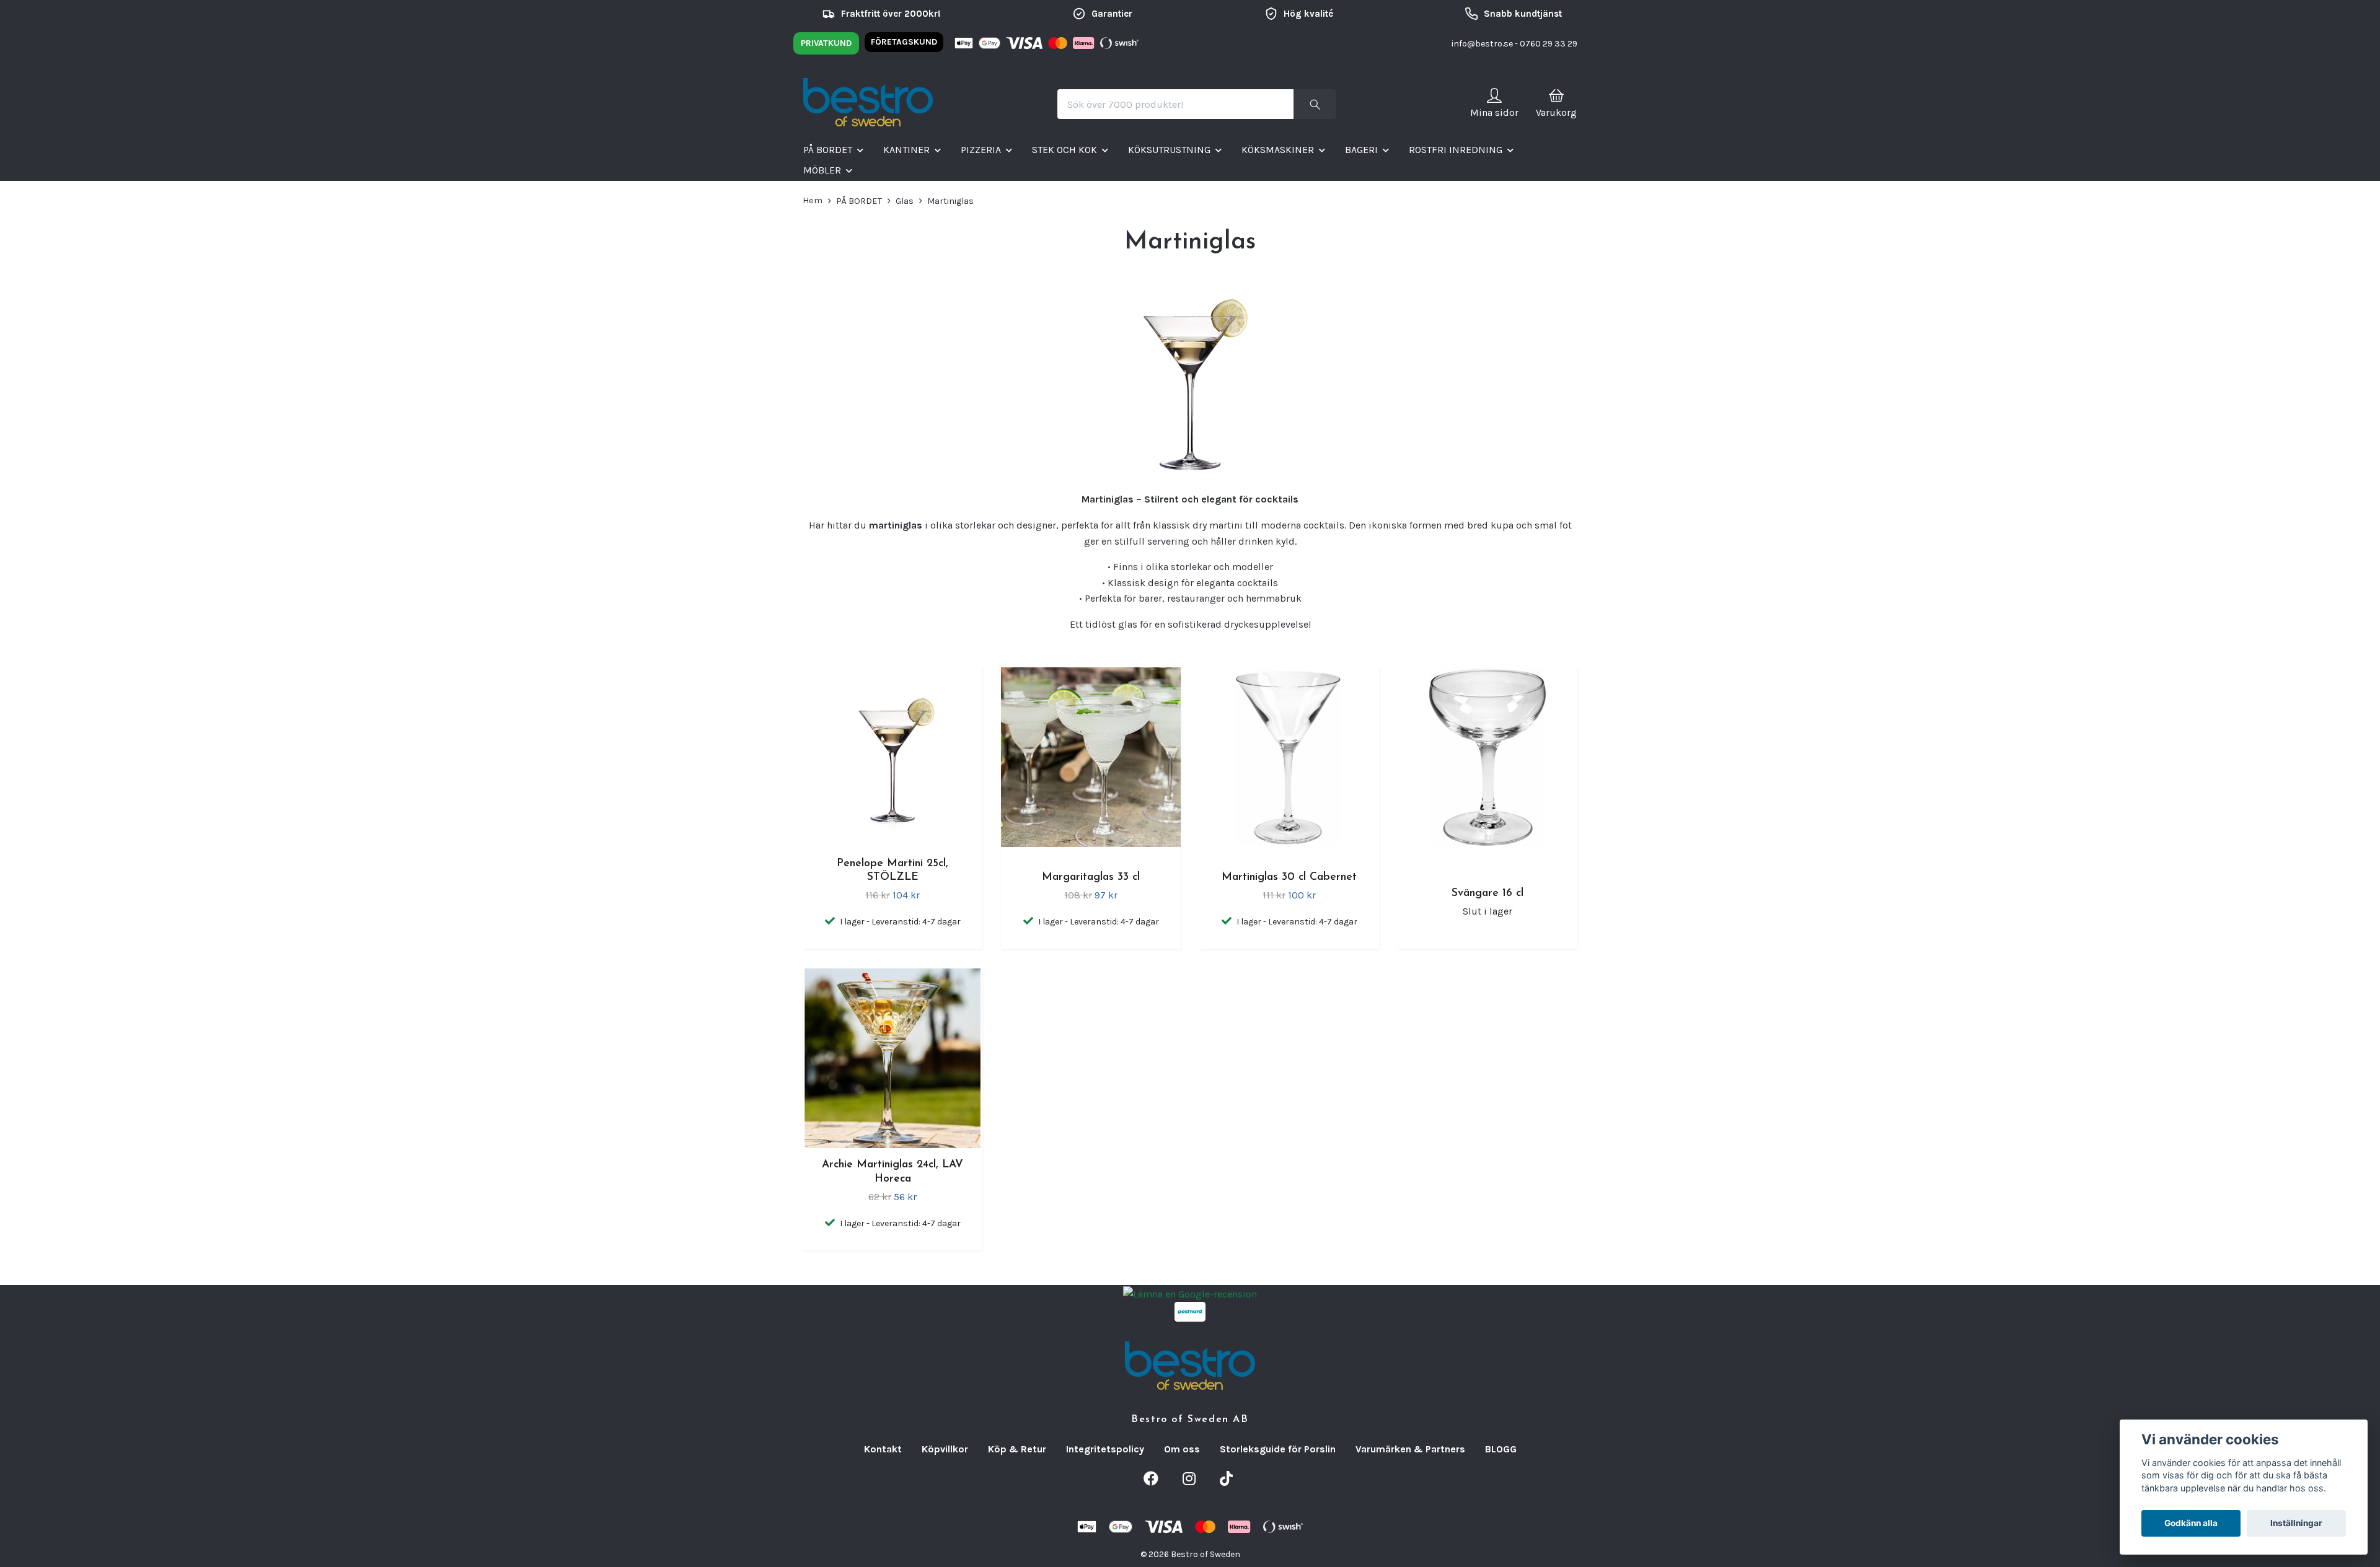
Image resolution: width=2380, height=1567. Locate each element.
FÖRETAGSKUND (904, 42)
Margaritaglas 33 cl (1091, 877)
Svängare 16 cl (1487, 893)
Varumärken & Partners (1410, 1449)
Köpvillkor (945, 1449)
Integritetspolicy (1105, 1449)
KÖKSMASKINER (1278, 150)
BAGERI (1361, 150)
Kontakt (883, 1449)
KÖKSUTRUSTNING (1169, 150)
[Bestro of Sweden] (868, 104)
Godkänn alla (2191, 1523)
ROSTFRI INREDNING (1456, 150)
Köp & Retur (1017, 1449)
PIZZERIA (981, 150)
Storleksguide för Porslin (1278, 1449)
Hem (813, 200)
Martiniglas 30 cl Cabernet (1289, 877)
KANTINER (906, 150)
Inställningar (2296, 1523)
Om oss (1182, 1449)
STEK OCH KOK (1064, 150)
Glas (905, 201)
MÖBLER (822, 170)
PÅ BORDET (828, 150)
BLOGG (1501, 1449)
